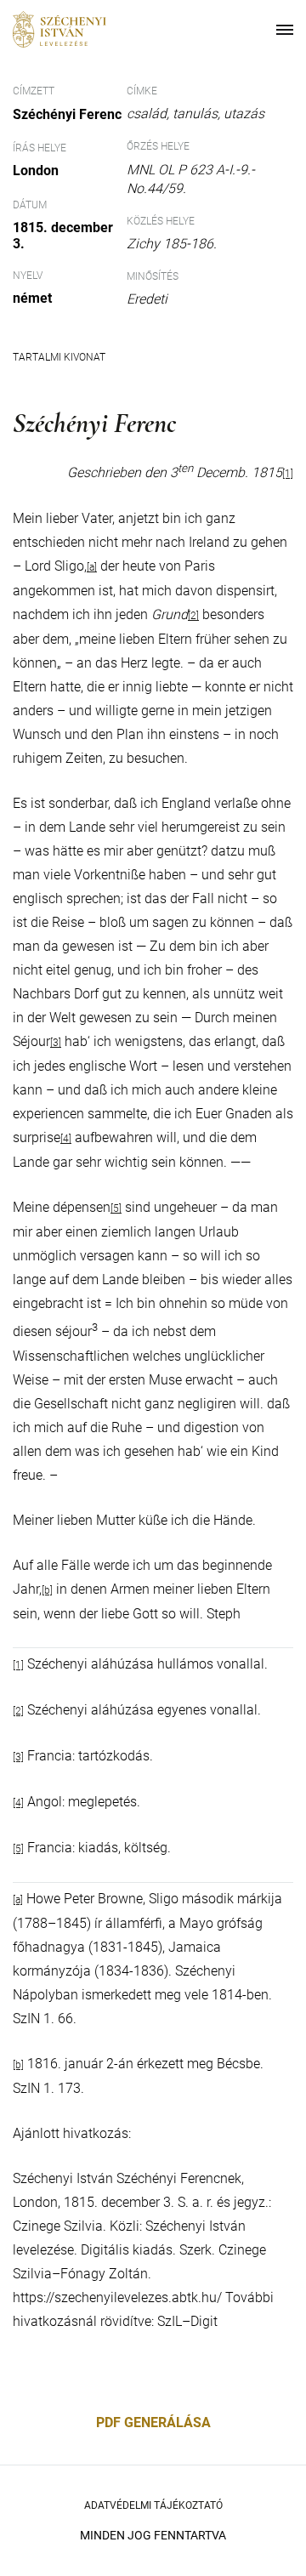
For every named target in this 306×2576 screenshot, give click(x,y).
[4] (66, 1139)
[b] (47, 1590)
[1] (288, 474)
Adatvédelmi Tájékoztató (153, 2505)
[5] (116, 1208)
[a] (18, 1900)
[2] (193, 616)
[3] (56, 1043)
